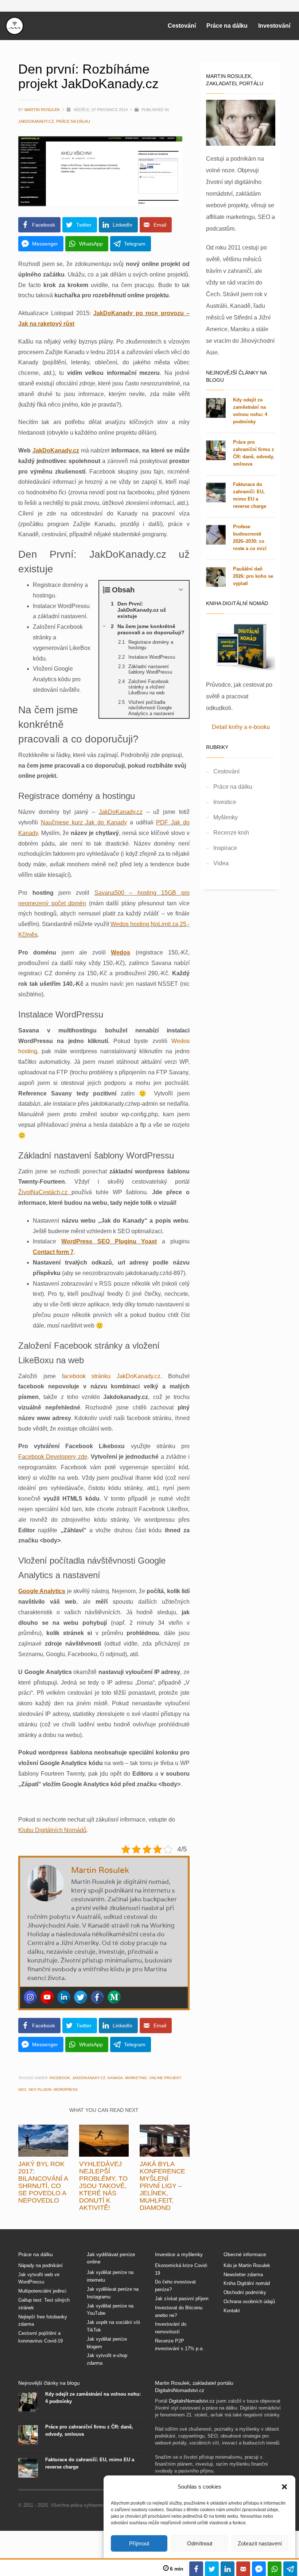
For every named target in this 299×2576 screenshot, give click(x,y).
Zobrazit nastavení (260, 2543)
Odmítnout (200, 2543)
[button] (284, 2487)
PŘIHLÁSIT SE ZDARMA (216, 1327)
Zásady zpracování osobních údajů (216, 1379)
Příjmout (139, 2543)
